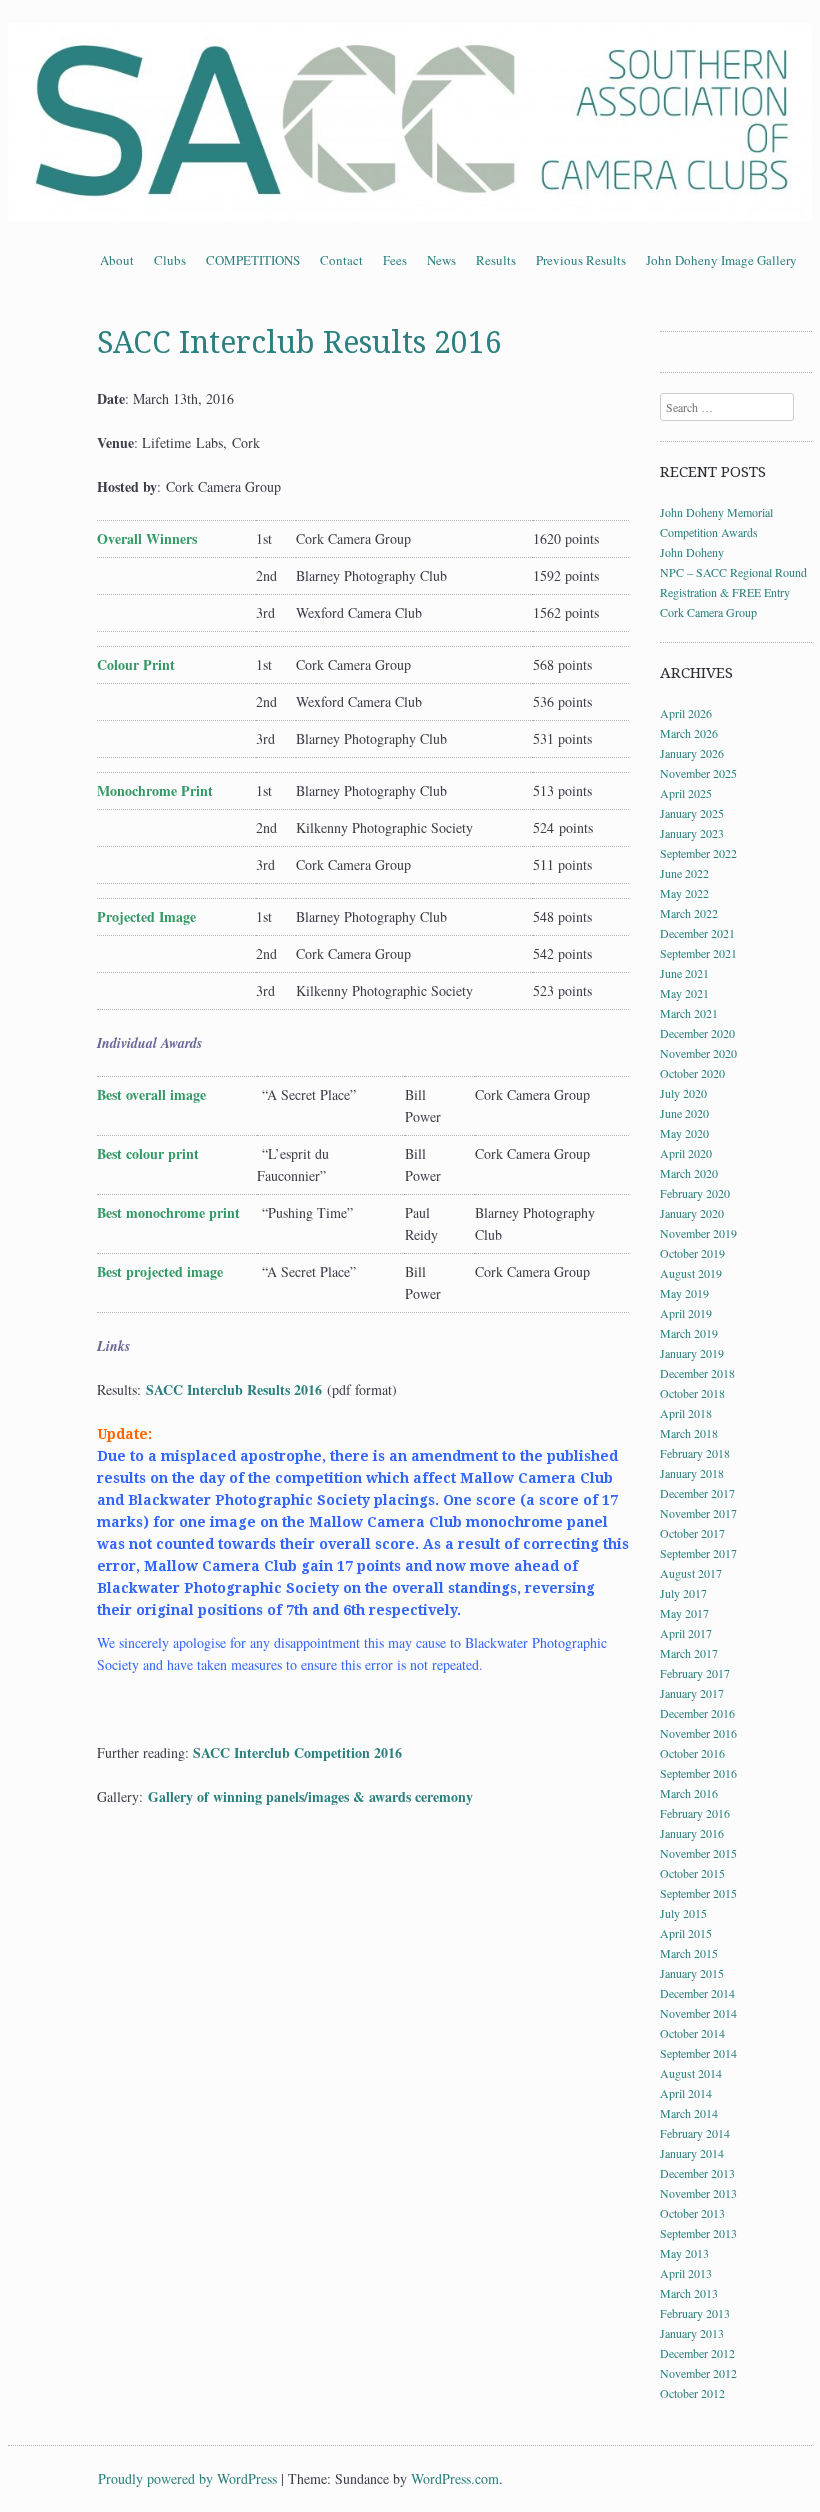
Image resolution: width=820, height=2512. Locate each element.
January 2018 (692, 1473)
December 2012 (697, 2353)
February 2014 (695, 2133)
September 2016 (698, 1773)
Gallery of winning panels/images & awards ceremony (310, 1796)
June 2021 (684, 973)
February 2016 (695, 1813)
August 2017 (691, 1573)
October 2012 (692, 2393)
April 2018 (686, 1413)
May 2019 (684, 1293)
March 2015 (689, 1953)
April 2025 (686, 793)
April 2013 (686, 2273)
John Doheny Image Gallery (721, 260)
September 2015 (698, 1893)
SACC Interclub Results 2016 (234, 1389)
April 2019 (686, 1313)
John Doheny (692, 552)
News (441, 260)
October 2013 (692, 2213)
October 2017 (692, 1533)
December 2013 (697, 2173)
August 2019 (691, 1273)
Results (496, 260)
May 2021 (684, 993)
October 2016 (692, 1753)
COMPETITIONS (253, 260)
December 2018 (697, 1373)
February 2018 (695, 1453)
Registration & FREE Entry (725, 592)
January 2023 (692, 833)
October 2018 (692, 1393)
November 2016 (698, 1733)
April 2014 (686, 2093)
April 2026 (686, 713)
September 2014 (698, 2053)
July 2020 (683, 1093)
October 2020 (692, 1073)
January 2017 (692, 1693)
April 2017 (686, 1633)
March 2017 (689, 1653)
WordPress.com (455, 2478)
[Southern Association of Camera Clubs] (410, 122)
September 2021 (698, 953)
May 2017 (684, 1613)
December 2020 (697, 1033)
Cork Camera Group (708, 612)
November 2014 (698, 2013)
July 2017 (683, 1593)
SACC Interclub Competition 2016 (297, 1752)
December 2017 (697, 1493)
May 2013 (684, 2253)
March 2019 (689, 1333)
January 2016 (692, 1833)
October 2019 (692, 1253)
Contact (341, 260)
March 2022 (689, 913)
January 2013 (692, 2333)
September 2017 (698, 1553)
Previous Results (581, 260)
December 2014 (697, 1993)
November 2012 (698, 2373)
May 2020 (684, 1133)
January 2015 (692, 1973)
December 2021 (697, 933)
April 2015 (686, 1933)
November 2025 (698, 773)
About (117, 260)
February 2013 (695, 2313)
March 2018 (689, 1433)
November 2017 (698, 1513)
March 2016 (689, 1793)
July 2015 (683, 1913)
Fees (395, 260)
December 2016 (697, 1713)
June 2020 (684, 1113)
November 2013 (698, 2193)
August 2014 (691, 2073)
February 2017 (695, 1673)
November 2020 (698, 1053)
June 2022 (684, 873)
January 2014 (692, 2153)
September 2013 (698, 2233)
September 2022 (698, 853)
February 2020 (695, 1193)
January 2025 (692, 813)
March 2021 (689, 1013)
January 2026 (692, 753)
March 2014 (689, 2113)
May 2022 (684, 893)
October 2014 (692, 2033)
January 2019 (692, 1353)
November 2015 (698, 1853)
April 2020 (686, 1153)
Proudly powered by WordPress (187, 2478)
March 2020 (689, 1173)
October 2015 (692, 1873)
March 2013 (689, 2293)
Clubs (170, 260)
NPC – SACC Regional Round (733, 572)
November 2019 (698, 1233)
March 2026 (689, 733)
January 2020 (692, 1213)
